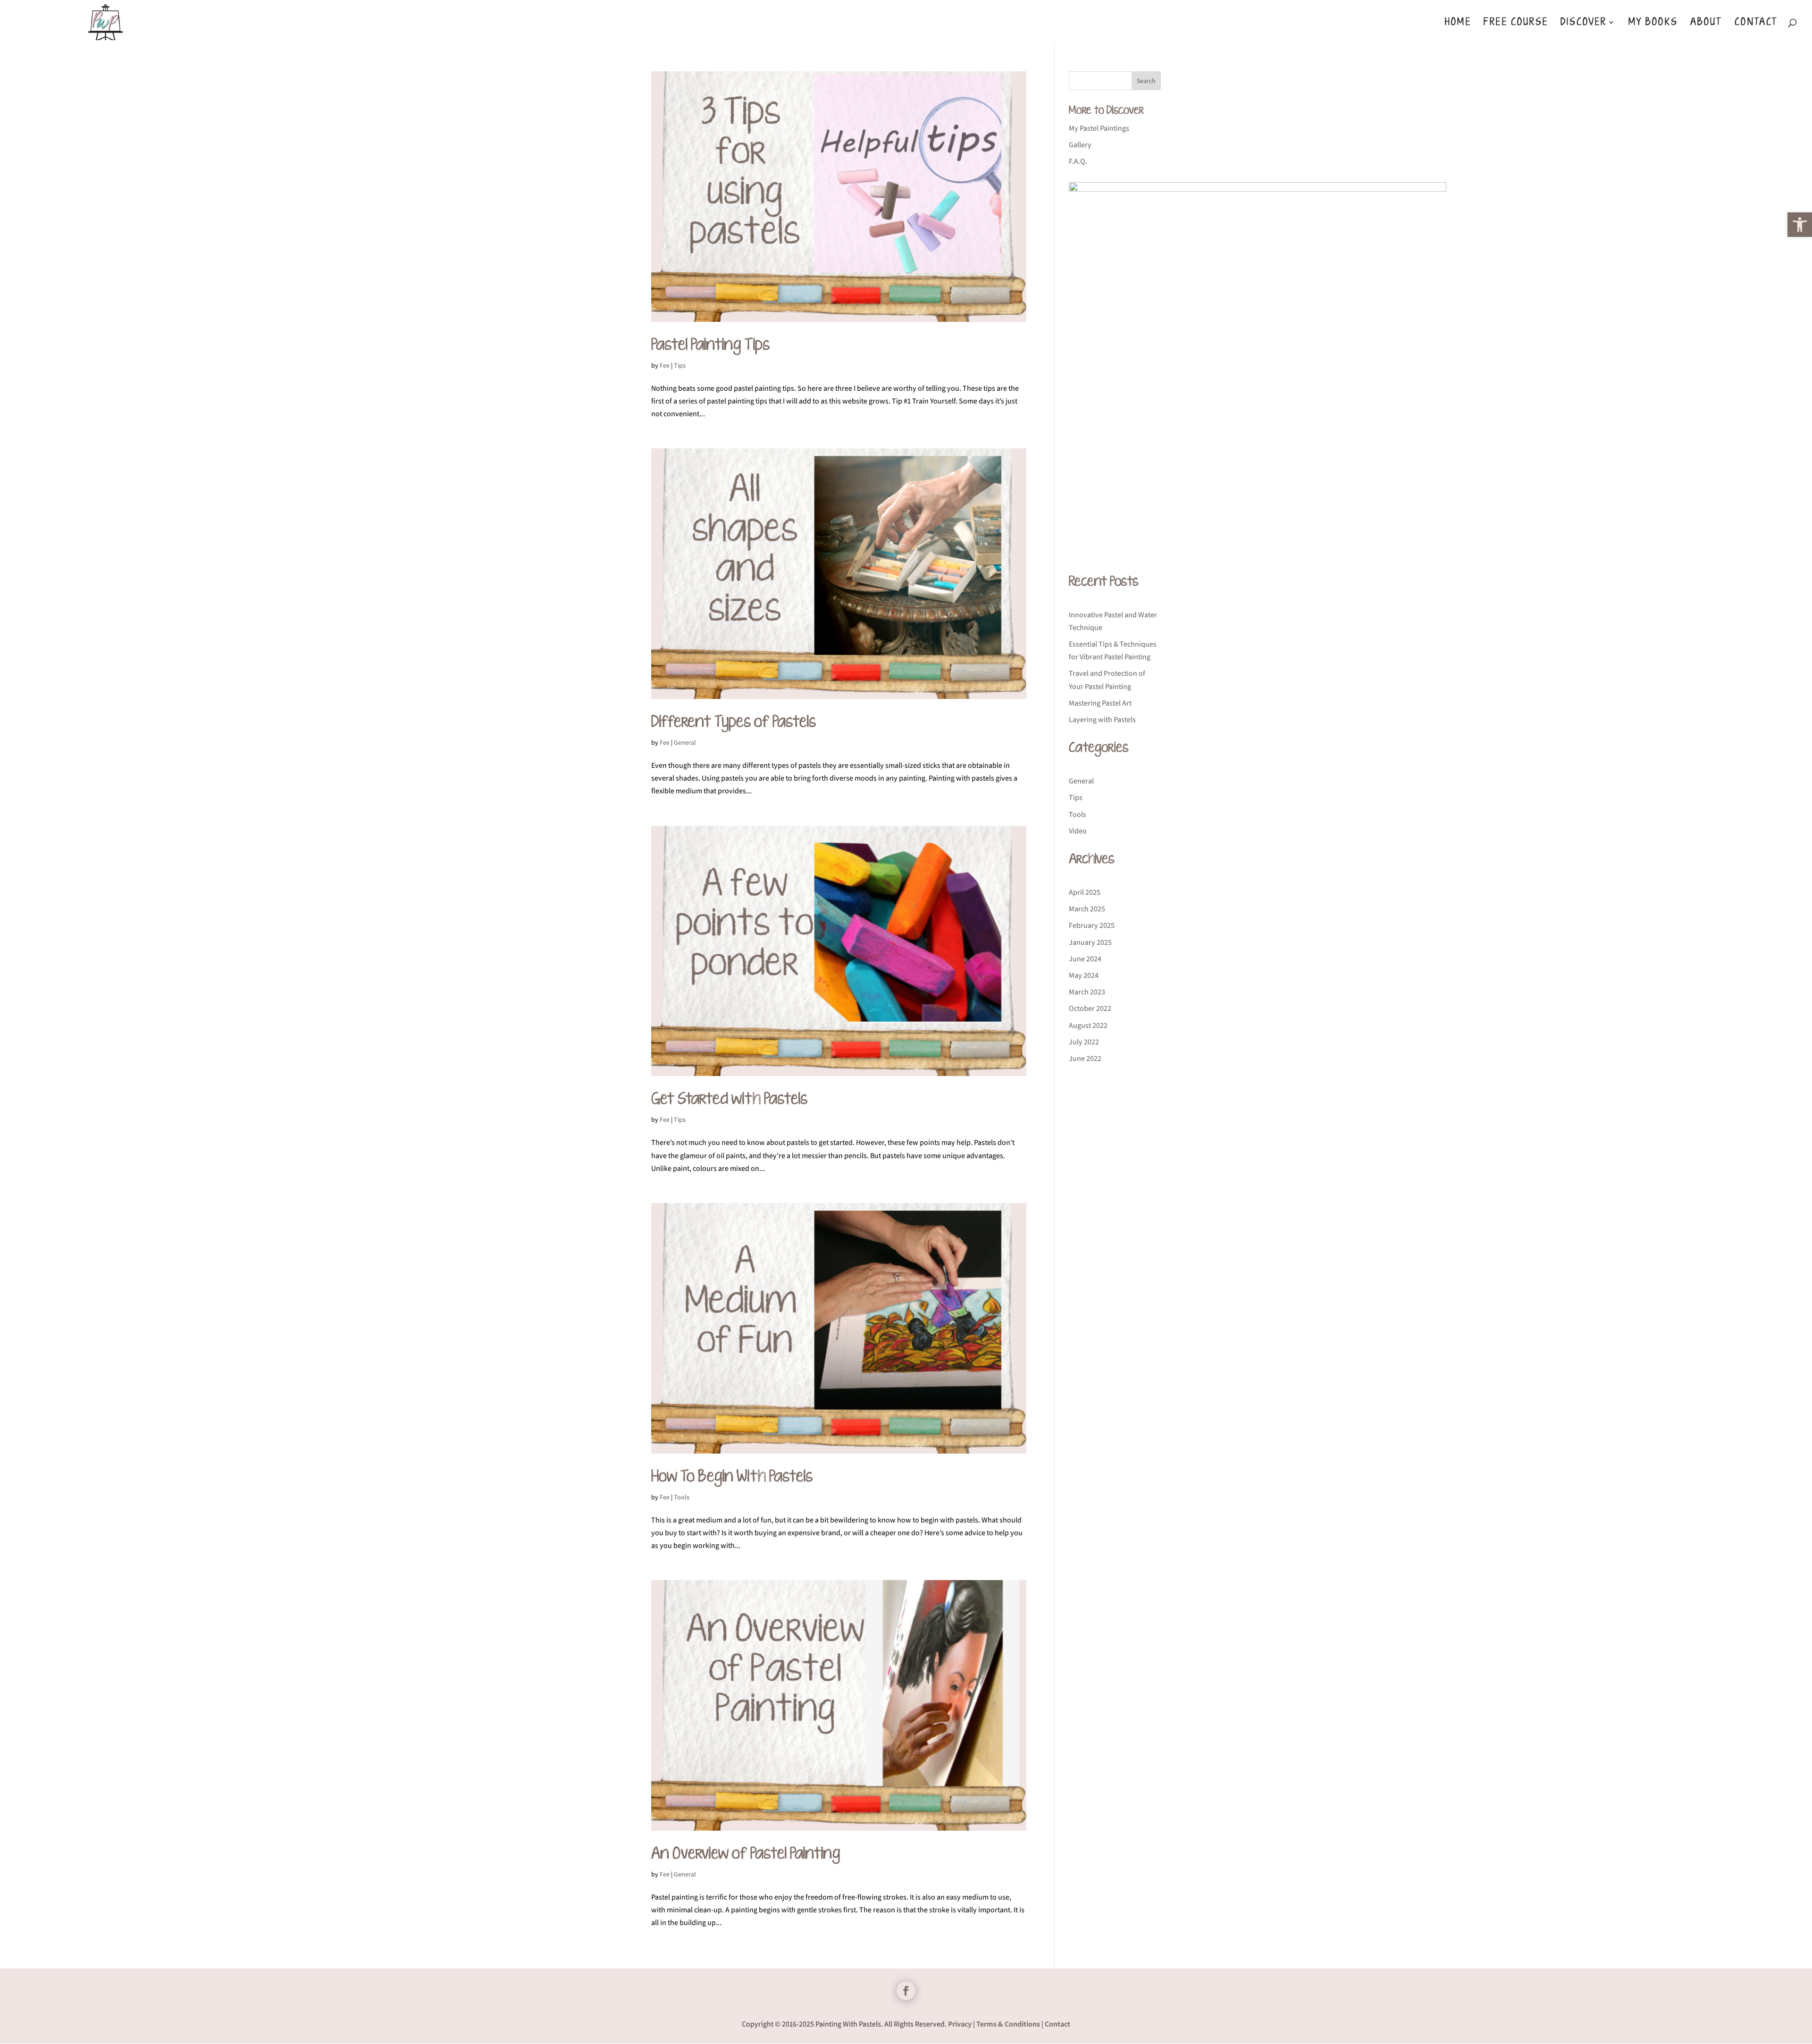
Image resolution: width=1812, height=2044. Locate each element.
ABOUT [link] (1706, 24)
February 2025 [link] (1092, 925)
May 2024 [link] (1084, 975)
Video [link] (1078, 831)
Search (1146, 81)
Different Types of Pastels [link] (734, 722)
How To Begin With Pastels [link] (732, 1477)
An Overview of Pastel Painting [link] (746, 1854)
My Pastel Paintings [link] (1099, 128)
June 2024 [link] (1085, 959)
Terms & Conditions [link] (1008, 2024)
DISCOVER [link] (1584, 24)
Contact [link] (1057, 2024)
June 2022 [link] (1085, 1058)
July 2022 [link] (1084, 1042)
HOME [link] (1458, 24)
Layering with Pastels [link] (1102, 719)
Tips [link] (680, 365)
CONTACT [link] (1756, 24)
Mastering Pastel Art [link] (1100, 703)
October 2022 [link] (1090, 1008)
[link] (1800, 225)
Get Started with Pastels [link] (729, 1099)
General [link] (685, 742)
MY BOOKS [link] (1653, 24)
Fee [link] (665, 365)
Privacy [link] (960, 2024)
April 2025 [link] (1085, 892)
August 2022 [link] (1088, 1025)
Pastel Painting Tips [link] (710, 345)
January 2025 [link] (1090, 942)
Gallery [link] (1080, 145)
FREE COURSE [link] (1516, 24)
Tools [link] (682, 1497)
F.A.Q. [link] (1078, 161)
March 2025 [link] (1087, 909)
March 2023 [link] (1087, 992)
